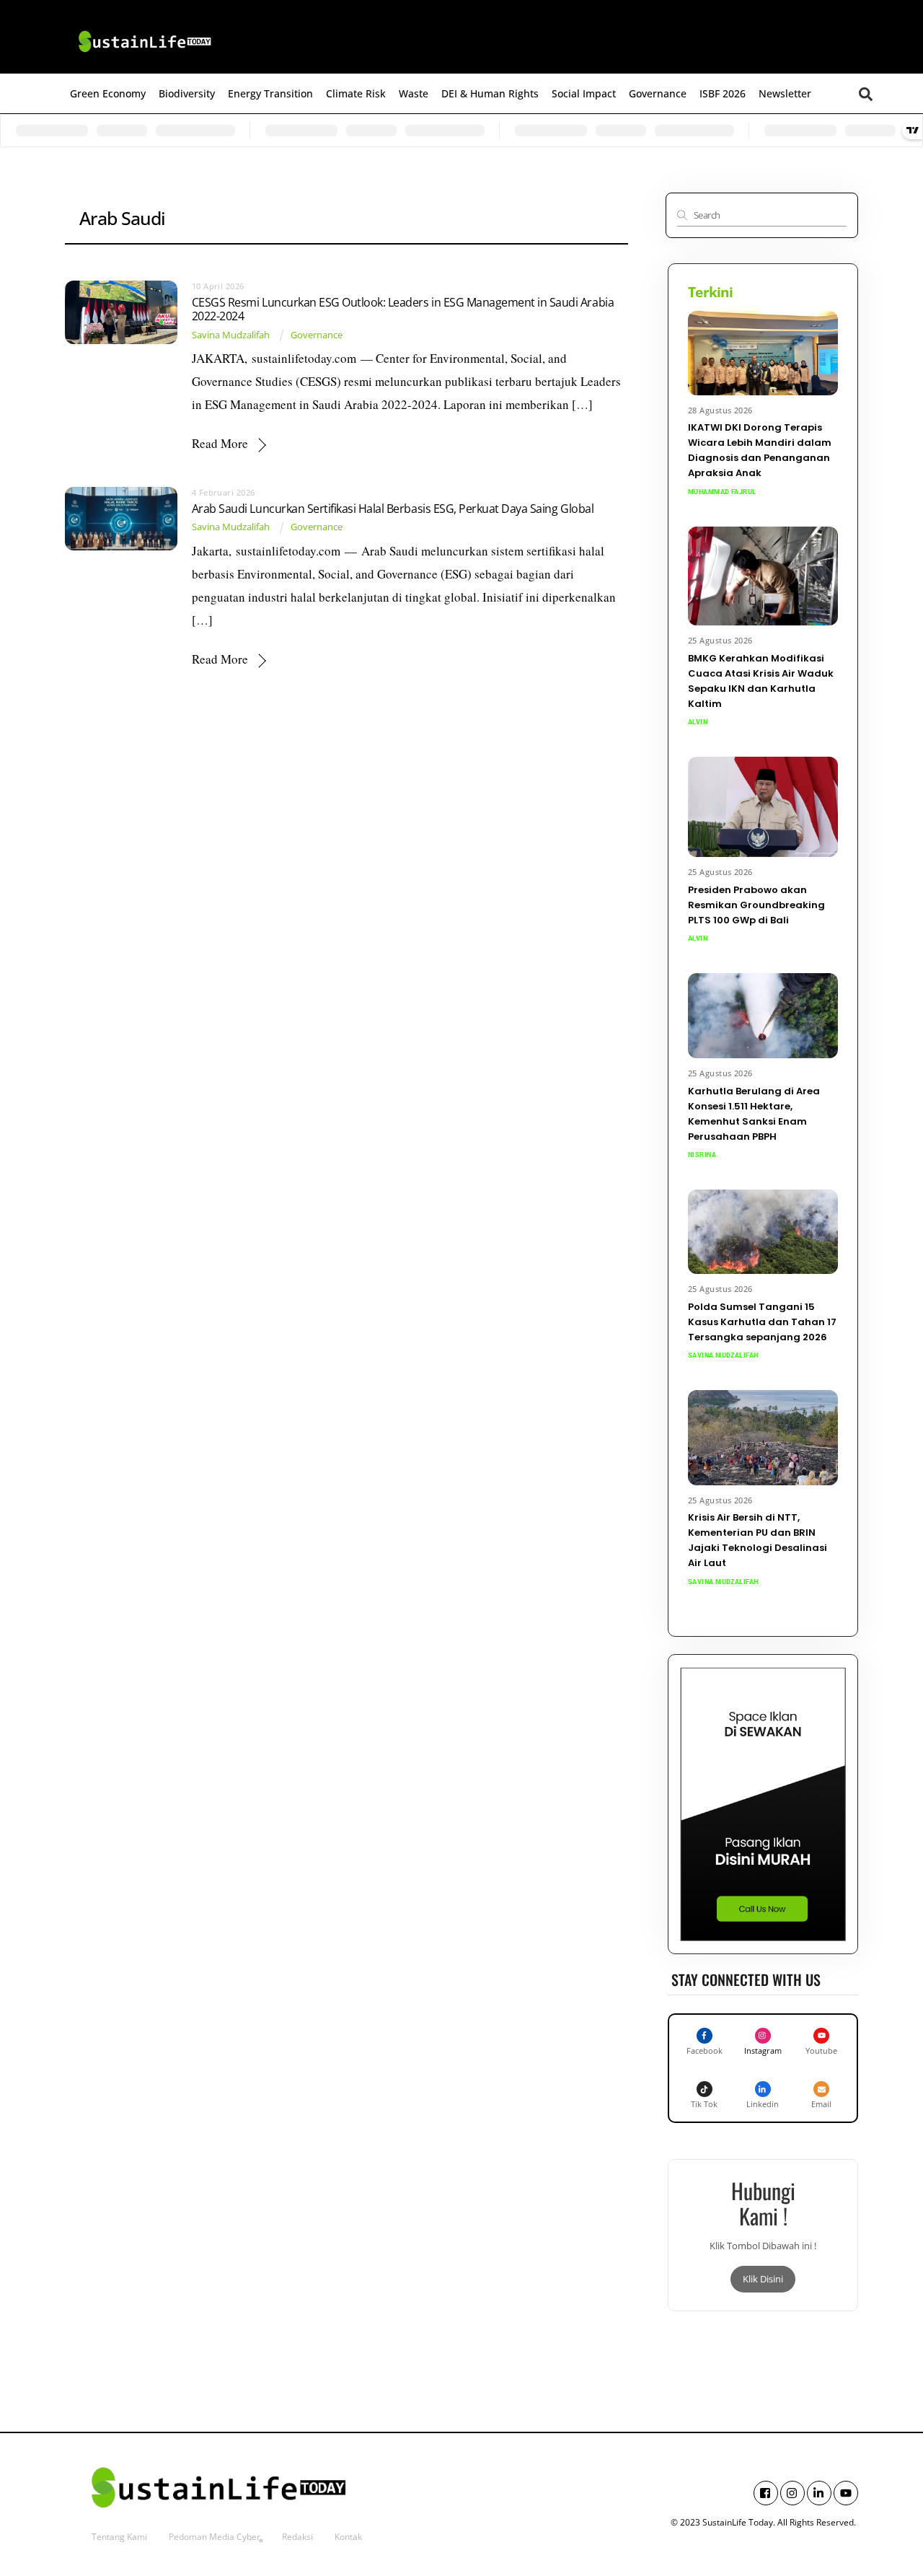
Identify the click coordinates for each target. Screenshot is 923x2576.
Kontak (348, 2537)
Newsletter (785, 93)
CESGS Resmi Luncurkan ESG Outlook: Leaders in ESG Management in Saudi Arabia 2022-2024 (403, 309)
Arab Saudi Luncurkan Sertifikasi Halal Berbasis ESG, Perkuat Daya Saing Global (393, 509)
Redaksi (297, 2537)
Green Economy (108, 93)
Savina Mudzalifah (231, 335)
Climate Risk (356, 93)
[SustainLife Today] (144, 55)
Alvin (698, 722)
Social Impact (584, 93)
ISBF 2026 (723, 93)
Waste (414, 93)
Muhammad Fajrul (722, 492)
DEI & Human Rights (490, 93)
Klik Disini (763, 2279)
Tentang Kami (119, 2537)
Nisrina (702, 1155)
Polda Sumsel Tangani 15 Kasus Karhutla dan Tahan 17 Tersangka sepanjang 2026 (762, 1322)
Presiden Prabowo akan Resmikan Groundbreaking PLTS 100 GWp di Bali (756, 905)
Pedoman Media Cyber (215, 2537)
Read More (220, 443)
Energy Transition (270, 93)
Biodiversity (187, 93)
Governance (658, 93)
